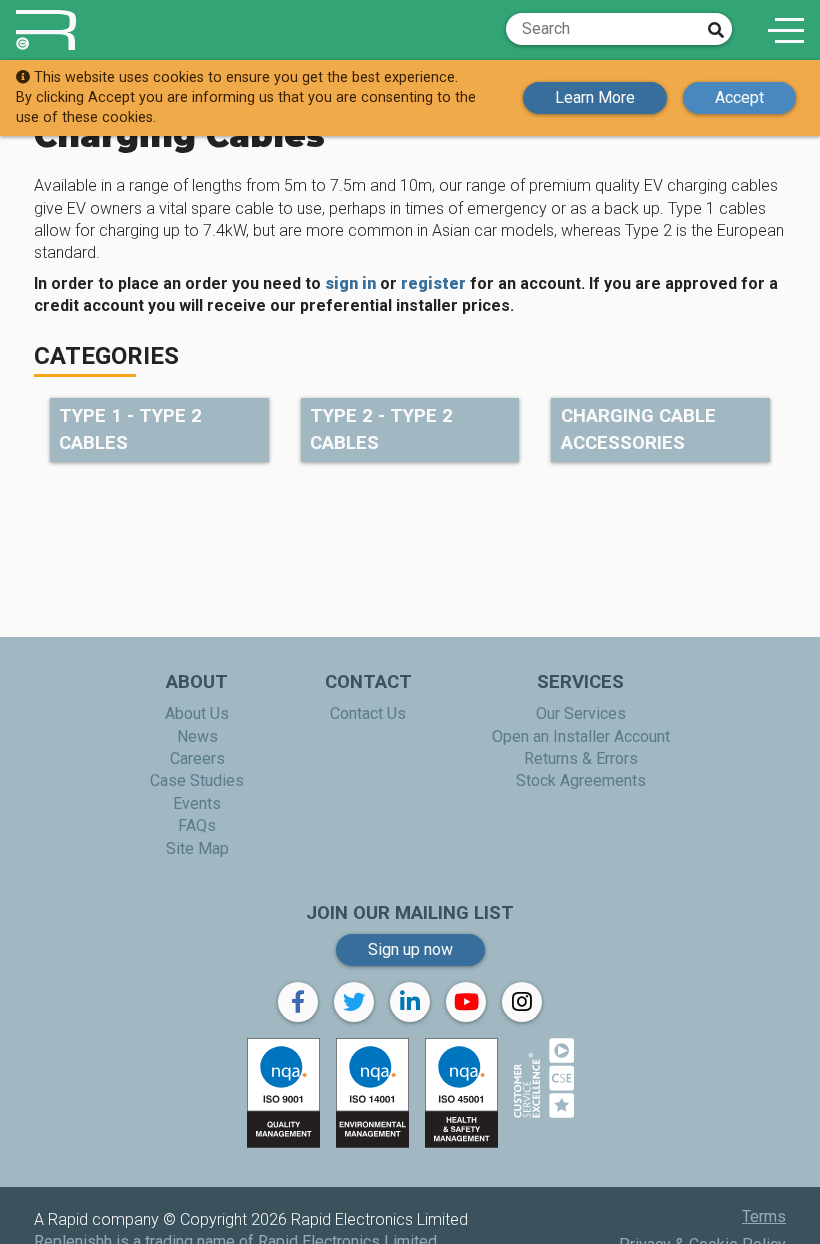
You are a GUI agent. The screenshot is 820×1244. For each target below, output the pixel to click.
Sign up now (410, 949)
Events (197, 803)
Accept (739, 97)
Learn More (595, 97)
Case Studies (197, 780)
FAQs (197, 825)
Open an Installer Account (581, 736)
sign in (350, 283)
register (433, 283)
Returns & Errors (581, 758)
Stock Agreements (581, 780)
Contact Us (368, 713)
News (197, 736)
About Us (197, 713)
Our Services (581, 713)
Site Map (197, 848)
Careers (197, 758)
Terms (764, 1216)
